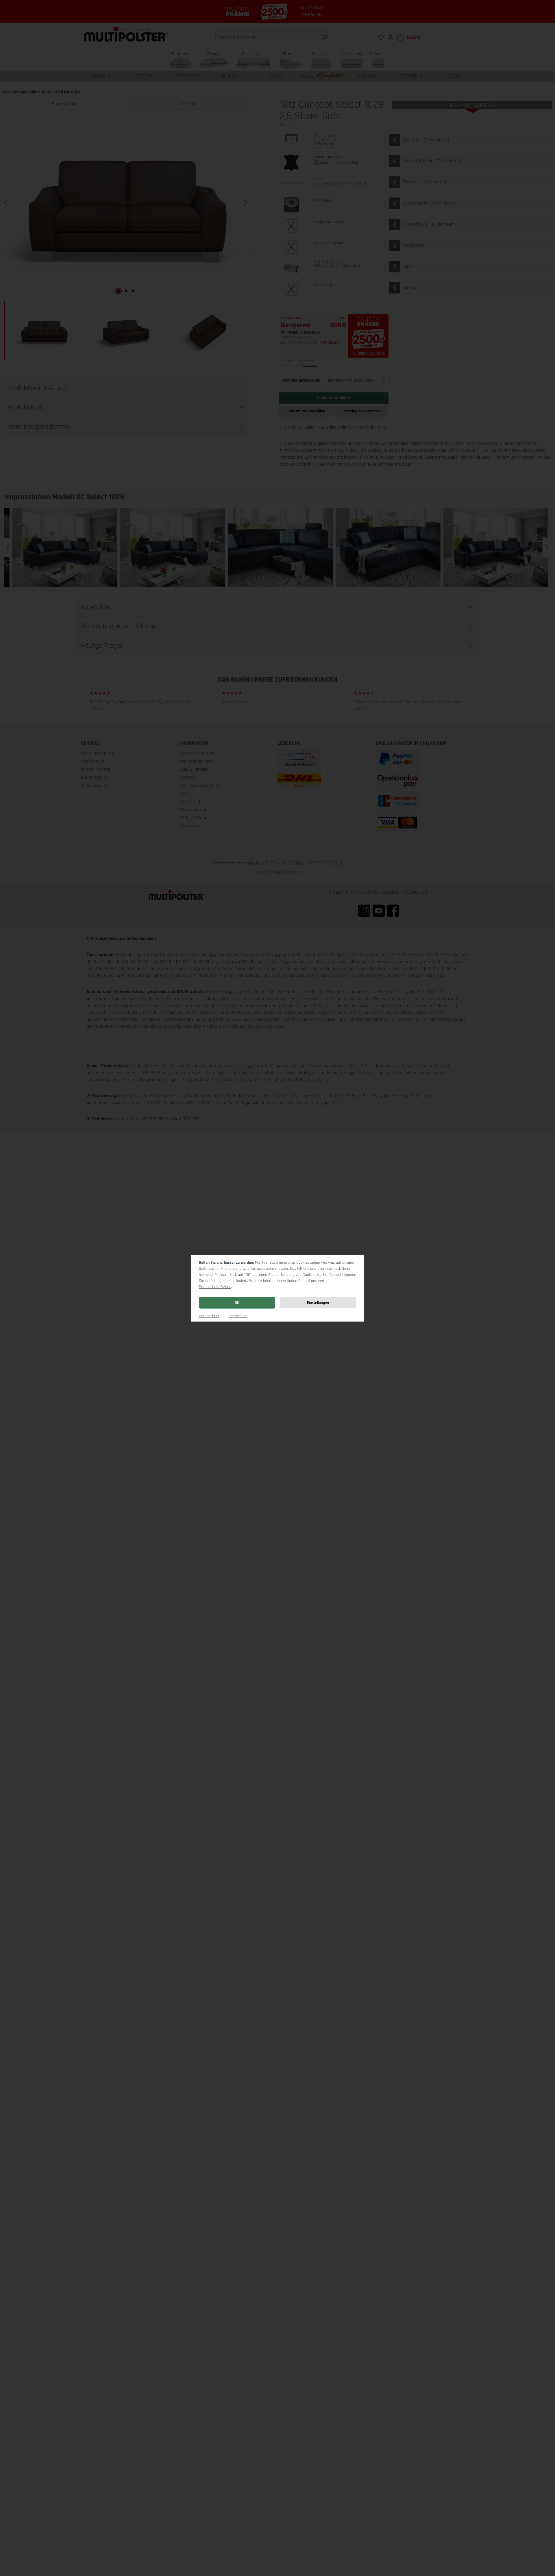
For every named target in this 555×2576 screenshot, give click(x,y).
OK (237, 1303)
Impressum (238, 1316)
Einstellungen (318, 1303)
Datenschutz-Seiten (215, 1287)
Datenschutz (209, 1316)
